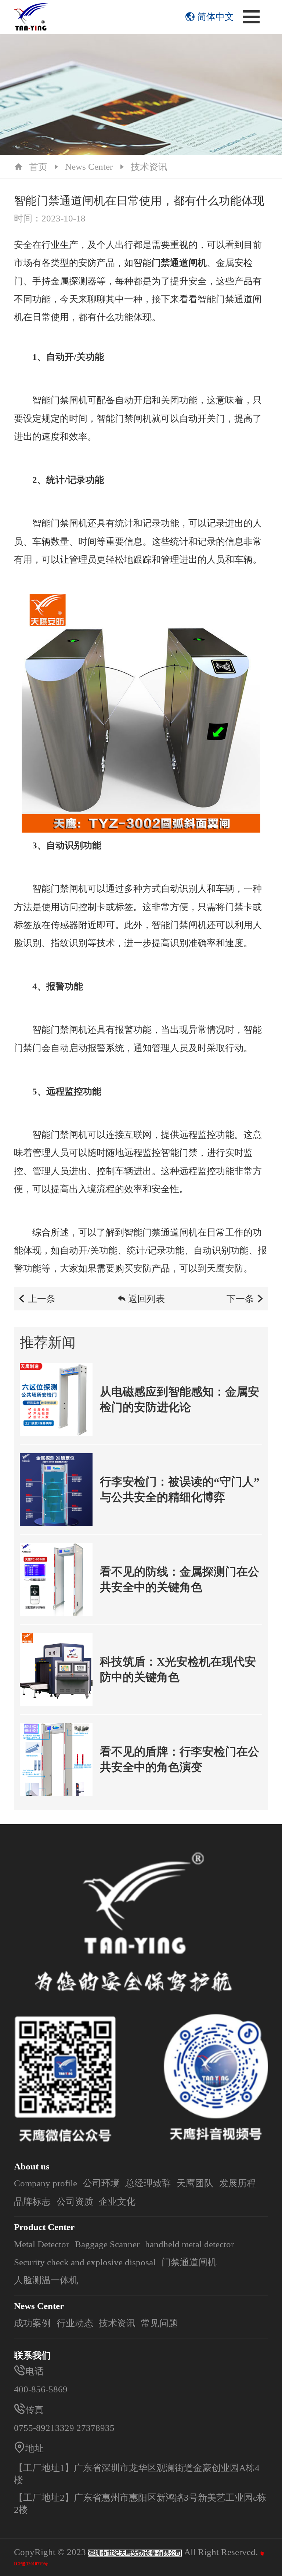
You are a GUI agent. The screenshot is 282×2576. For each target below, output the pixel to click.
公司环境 (101, 2183)
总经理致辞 (148, 2183)
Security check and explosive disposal (85, 2262)
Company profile (46, 2183)
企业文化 (117, 2202)
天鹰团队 (195, 2183)
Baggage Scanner (107, 2244)
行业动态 (75, 2323)
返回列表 (147, 1299)
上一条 (42, 1299)
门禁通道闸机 (189, 2262)
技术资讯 (149, 167)
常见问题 (159, 2323)
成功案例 (32, 2323)
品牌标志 (32, 2202)
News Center (89, 167)
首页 (38, 167)
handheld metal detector (189, 2244)
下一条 (240, 1299)
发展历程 (238, 2183)
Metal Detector (41, 2244)
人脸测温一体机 (46, 2280)
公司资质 (75, 2202)
